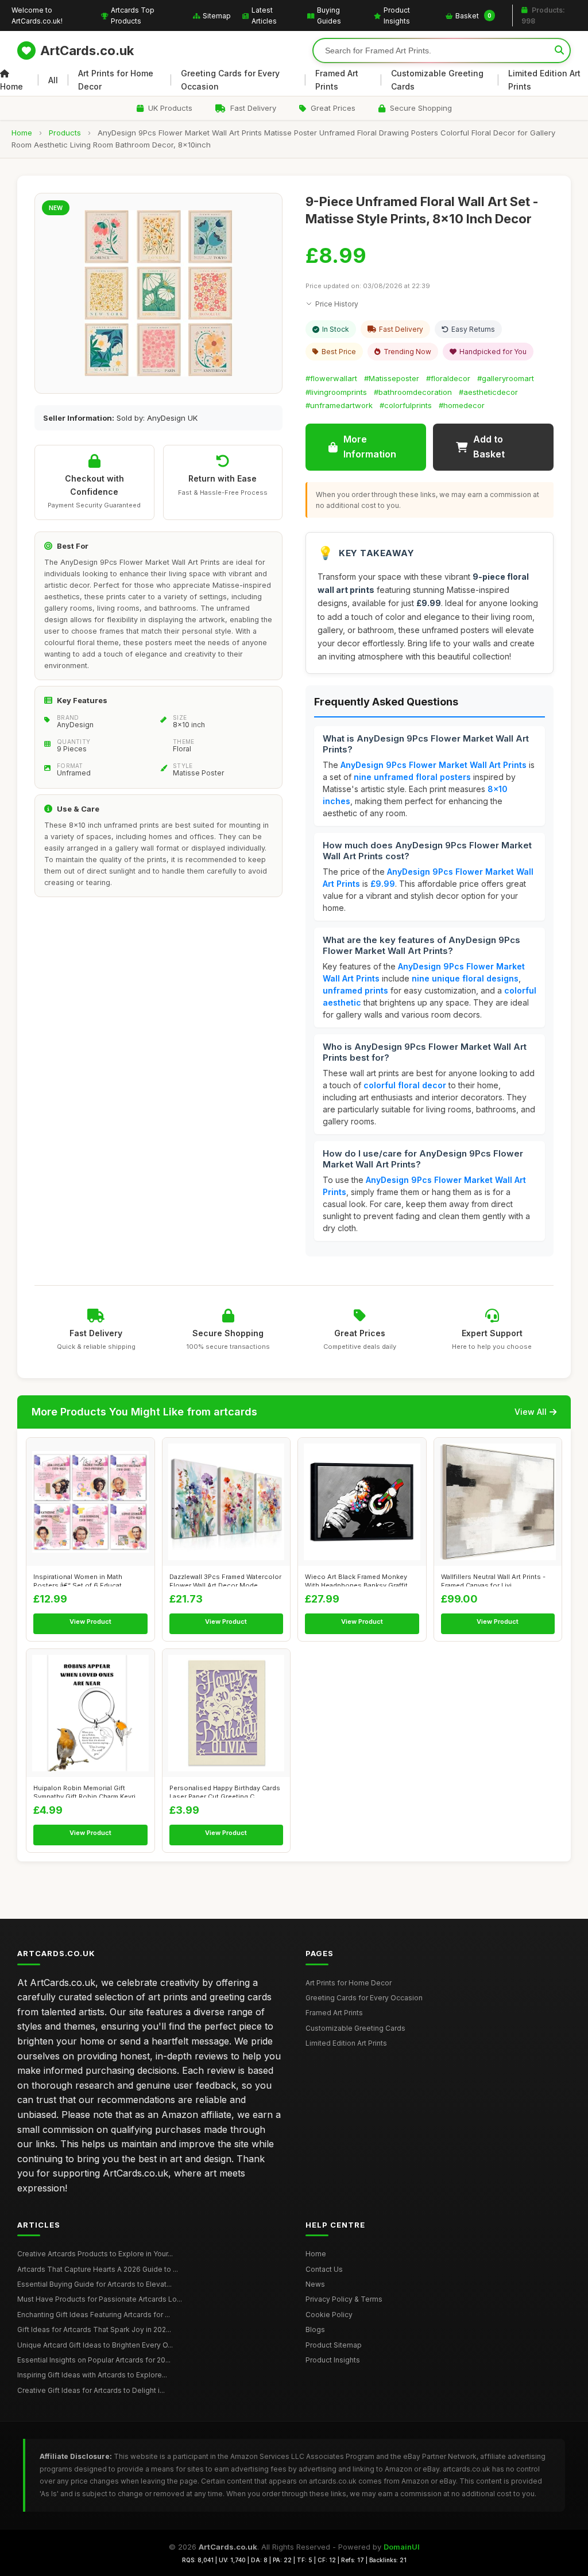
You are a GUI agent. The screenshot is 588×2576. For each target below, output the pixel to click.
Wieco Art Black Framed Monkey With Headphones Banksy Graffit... (359, 1580)
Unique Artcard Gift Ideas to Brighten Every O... (95, 2345)
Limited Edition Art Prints (544, 79)
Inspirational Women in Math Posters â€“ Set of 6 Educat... (80, 1580)
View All (531, 1412)
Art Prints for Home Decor (116, 79)
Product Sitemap (334, 2345)
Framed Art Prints (337, 79)
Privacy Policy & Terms (344, 2299)
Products (65, 133)
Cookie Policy (329, 2315)
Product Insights (397, 15)
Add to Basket (489, 447)
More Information (370, 447)
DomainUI (402, 2547)
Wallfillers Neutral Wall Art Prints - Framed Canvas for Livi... (493, 1580)
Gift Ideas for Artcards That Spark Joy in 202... (94, 2329)
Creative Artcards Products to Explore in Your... (95, 2254)
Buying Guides (329, 15)
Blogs (315, 2329)
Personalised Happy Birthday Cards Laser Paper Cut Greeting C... (225, 1791)
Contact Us (324, 2269)
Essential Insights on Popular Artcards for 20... (94, 2360)
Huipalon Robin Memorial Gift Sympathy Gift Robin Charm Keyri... (87, 1791)
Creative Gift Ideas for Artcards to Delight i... (91, 2390)
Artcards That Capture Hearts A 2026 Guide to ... (98, 2269)
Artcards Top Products (133, 15)
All (53, 80)
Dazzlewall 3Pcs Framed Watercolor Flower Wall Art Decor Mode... (225, 1580)
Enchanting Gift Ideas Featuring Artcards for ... (94, 2315)
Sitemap (217, 16)
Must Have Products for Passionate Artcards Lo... (100, 2299)
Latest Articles (264, 15)
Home (11, 86)
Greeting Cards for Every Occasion (230, 79)
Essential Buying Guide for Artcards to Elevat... (94, 2284)
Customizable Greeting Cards (437, 79)
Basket (473, 16)
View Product (90, 1621)
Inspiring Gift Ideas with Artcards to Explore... (92, 2375)
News (315, 2284)
